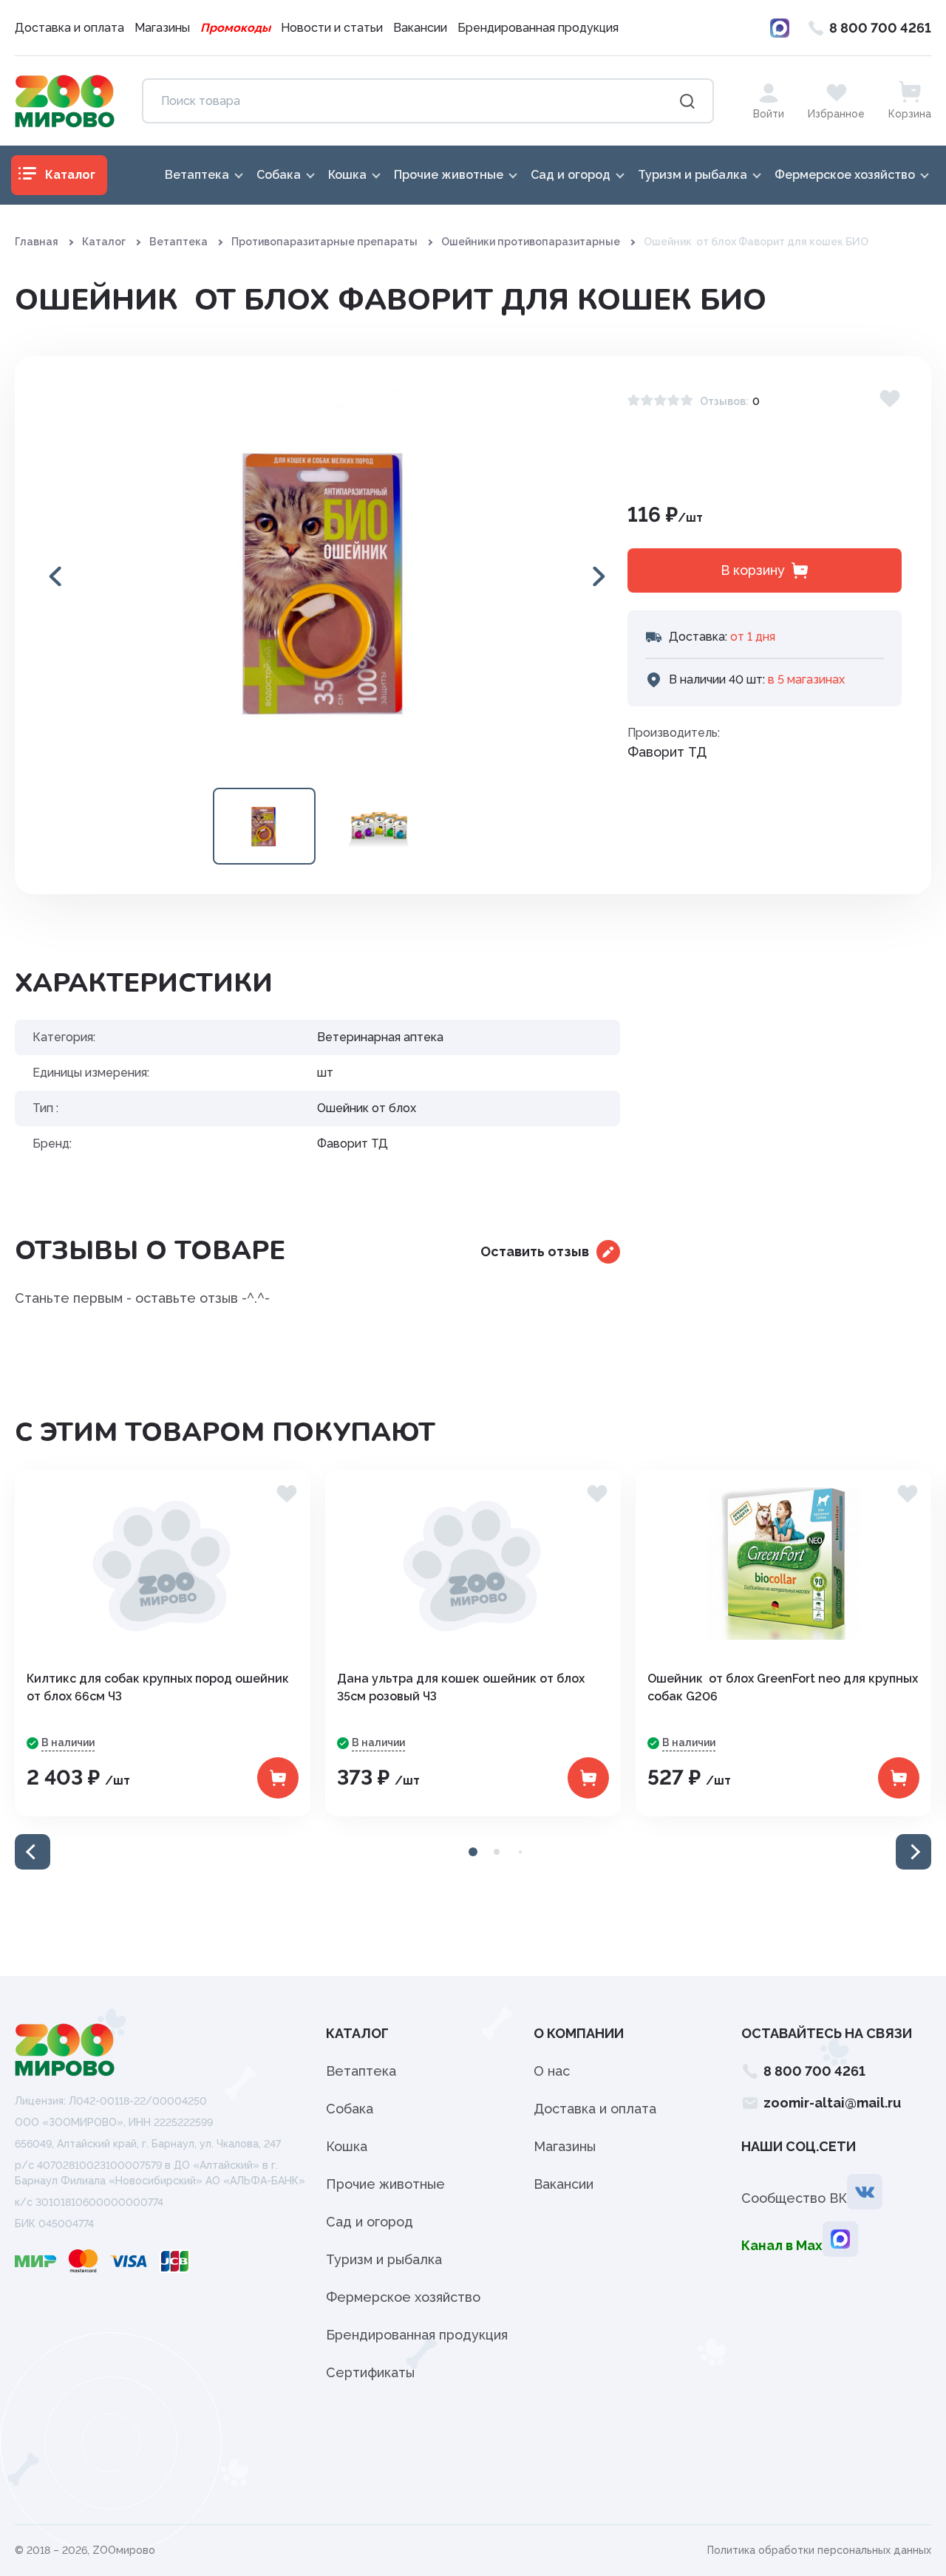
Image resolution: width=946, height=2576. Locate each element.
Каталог (104, 242)
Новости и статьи (332, 28)
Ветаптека (178, 242)
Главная (37, 242)
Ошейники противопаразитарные (531, 242)
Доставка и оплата (69, 28)
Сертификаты (370, 2372)
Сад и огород (370, 2222)
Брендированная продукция (538, 28)
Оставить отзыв (535, 1251)
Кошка (347, 2146)
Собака (350, 2109)
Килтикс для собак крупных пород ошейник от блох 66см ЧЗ (158, 1687)
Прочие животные (385, 2184)
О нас (552, 2071)
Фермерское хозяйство (403, 2297)
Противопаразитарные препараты (324, 242)
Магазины (162, 28)
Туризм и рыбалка (384, 2259)
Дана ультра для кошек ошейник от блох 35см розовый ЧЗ (461, 1687)
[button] (598, 576)
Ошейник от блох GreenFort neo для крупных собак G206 (783, 1687)
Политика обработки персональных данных (819, 2550)
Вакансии (420, 28)
